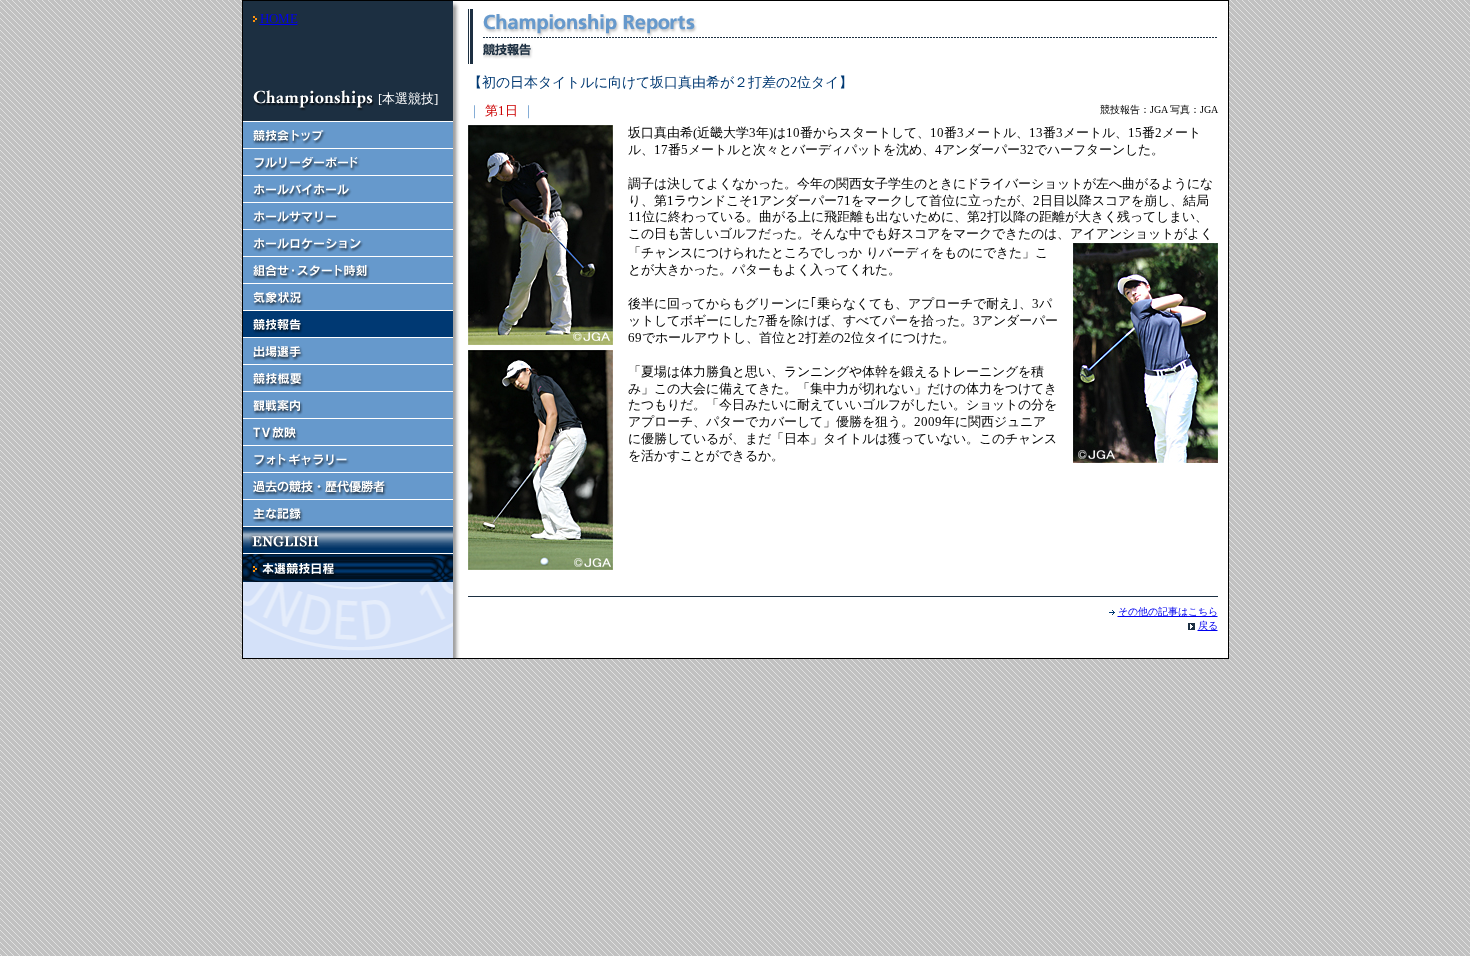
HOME (279, 18)
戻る (1208, 625)
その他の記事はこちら (1168, 611)
